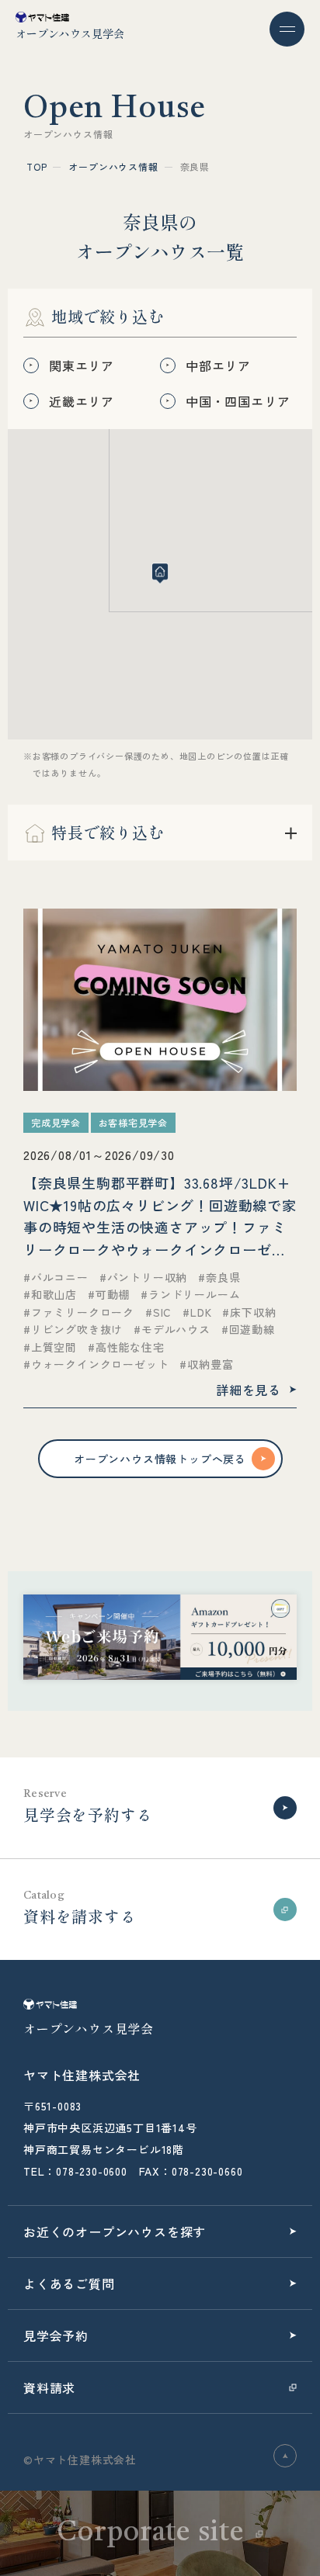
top (37, 166)
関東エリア (82, 365)
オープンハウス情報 (113, 166)
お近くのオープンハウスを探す (115, 2231)
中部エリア (218, 365)
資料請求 (49, 2387)
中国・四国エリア (238, 401)
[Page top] (285, 2456)
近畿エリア (82, 401)
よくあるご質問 (69, 2283)
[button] (160, 573)
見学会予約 (56, 2335)
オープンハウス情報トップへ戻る (160, 1459)
